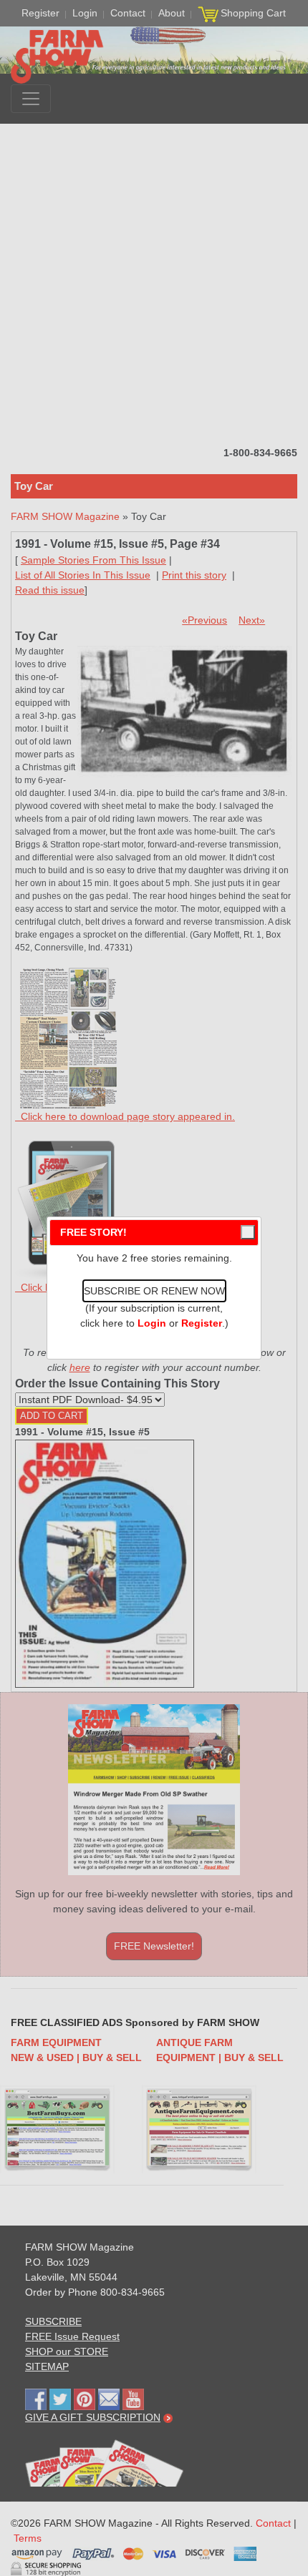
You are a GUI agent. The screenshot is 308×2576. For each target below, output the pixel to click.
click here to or (151, 1323)
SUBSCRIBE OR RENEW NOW (154, 1291)
